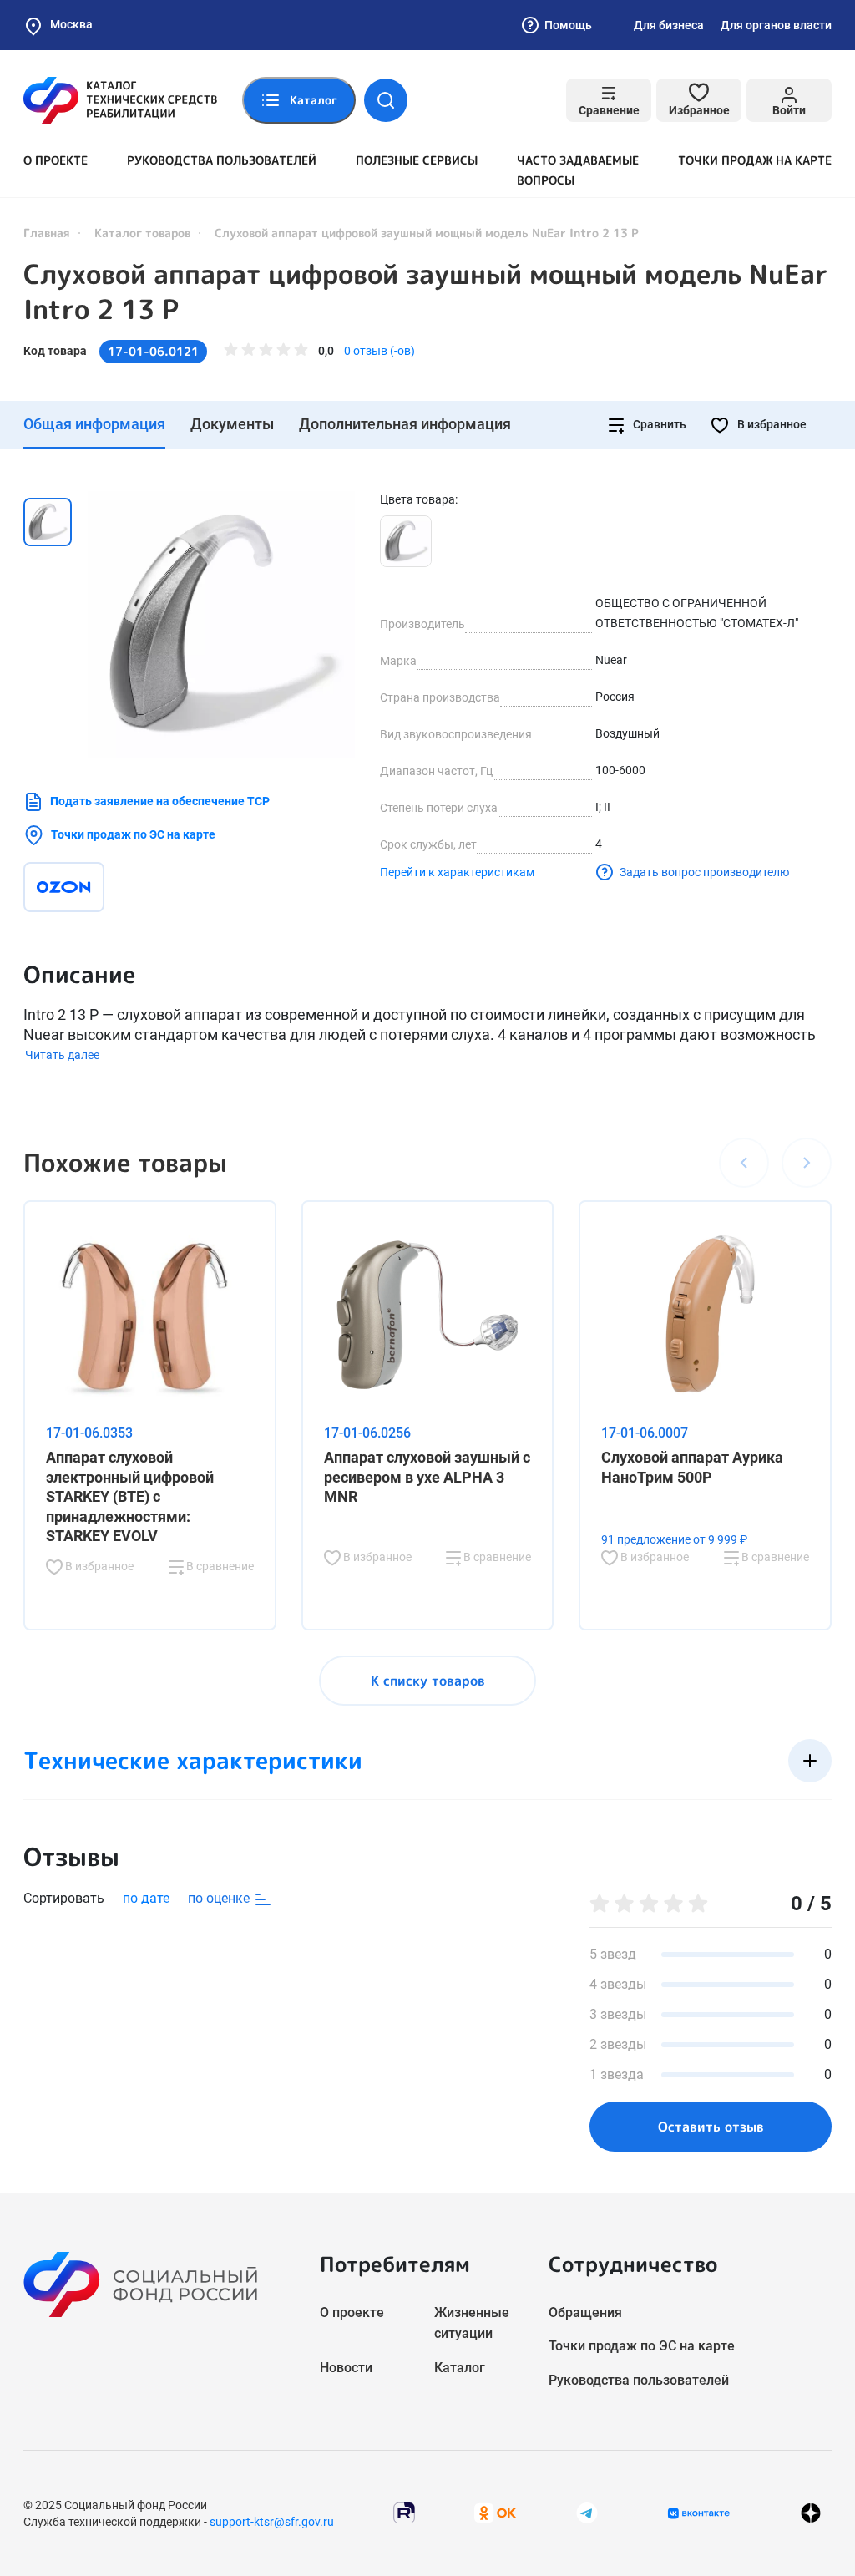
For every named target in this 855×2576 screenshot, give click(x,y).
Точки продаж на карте (755, 160)
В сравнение (219, 1566)
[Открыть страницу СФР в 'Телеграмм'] (587, 2512)
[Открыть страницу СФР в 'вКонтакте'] (699, 2513)
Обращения (585, 2312)
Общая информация (94, 424)
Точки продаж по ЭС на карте (133, 834)
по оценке (220, 1898)
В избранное (771, 424)
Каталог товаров (142, 233)
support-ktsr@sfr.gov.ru (272, 2522)
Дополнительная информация (405, 424)
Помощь (568, 25)
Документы (232, 424)
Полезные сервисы (417, 160)
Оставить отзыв (711, 2127)
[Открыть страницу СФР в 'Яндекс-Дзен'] (811, 2513)
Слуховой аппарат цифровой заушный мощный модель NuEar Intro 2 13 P (426, 292)
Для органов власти (776, 25)
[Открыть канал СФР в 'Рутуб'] (404, 2512)
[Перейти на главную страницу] (120, 100)
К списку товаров (428, 1681)
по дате (146, 1898)
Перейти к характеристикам (457, 872)
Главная (47, 233)
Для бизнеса (669, 25)
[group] (221, 625)
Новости (346, 2368)
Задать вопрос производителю (704, 872)
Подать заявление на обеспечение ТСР (160, 801)
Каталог (460, 2368)
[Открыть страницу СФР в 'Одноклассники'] (495, 2512)
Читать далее (62, 1055)
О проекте (56, 160)
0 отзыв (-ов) (379, 351)
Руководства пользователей (222, 160)
